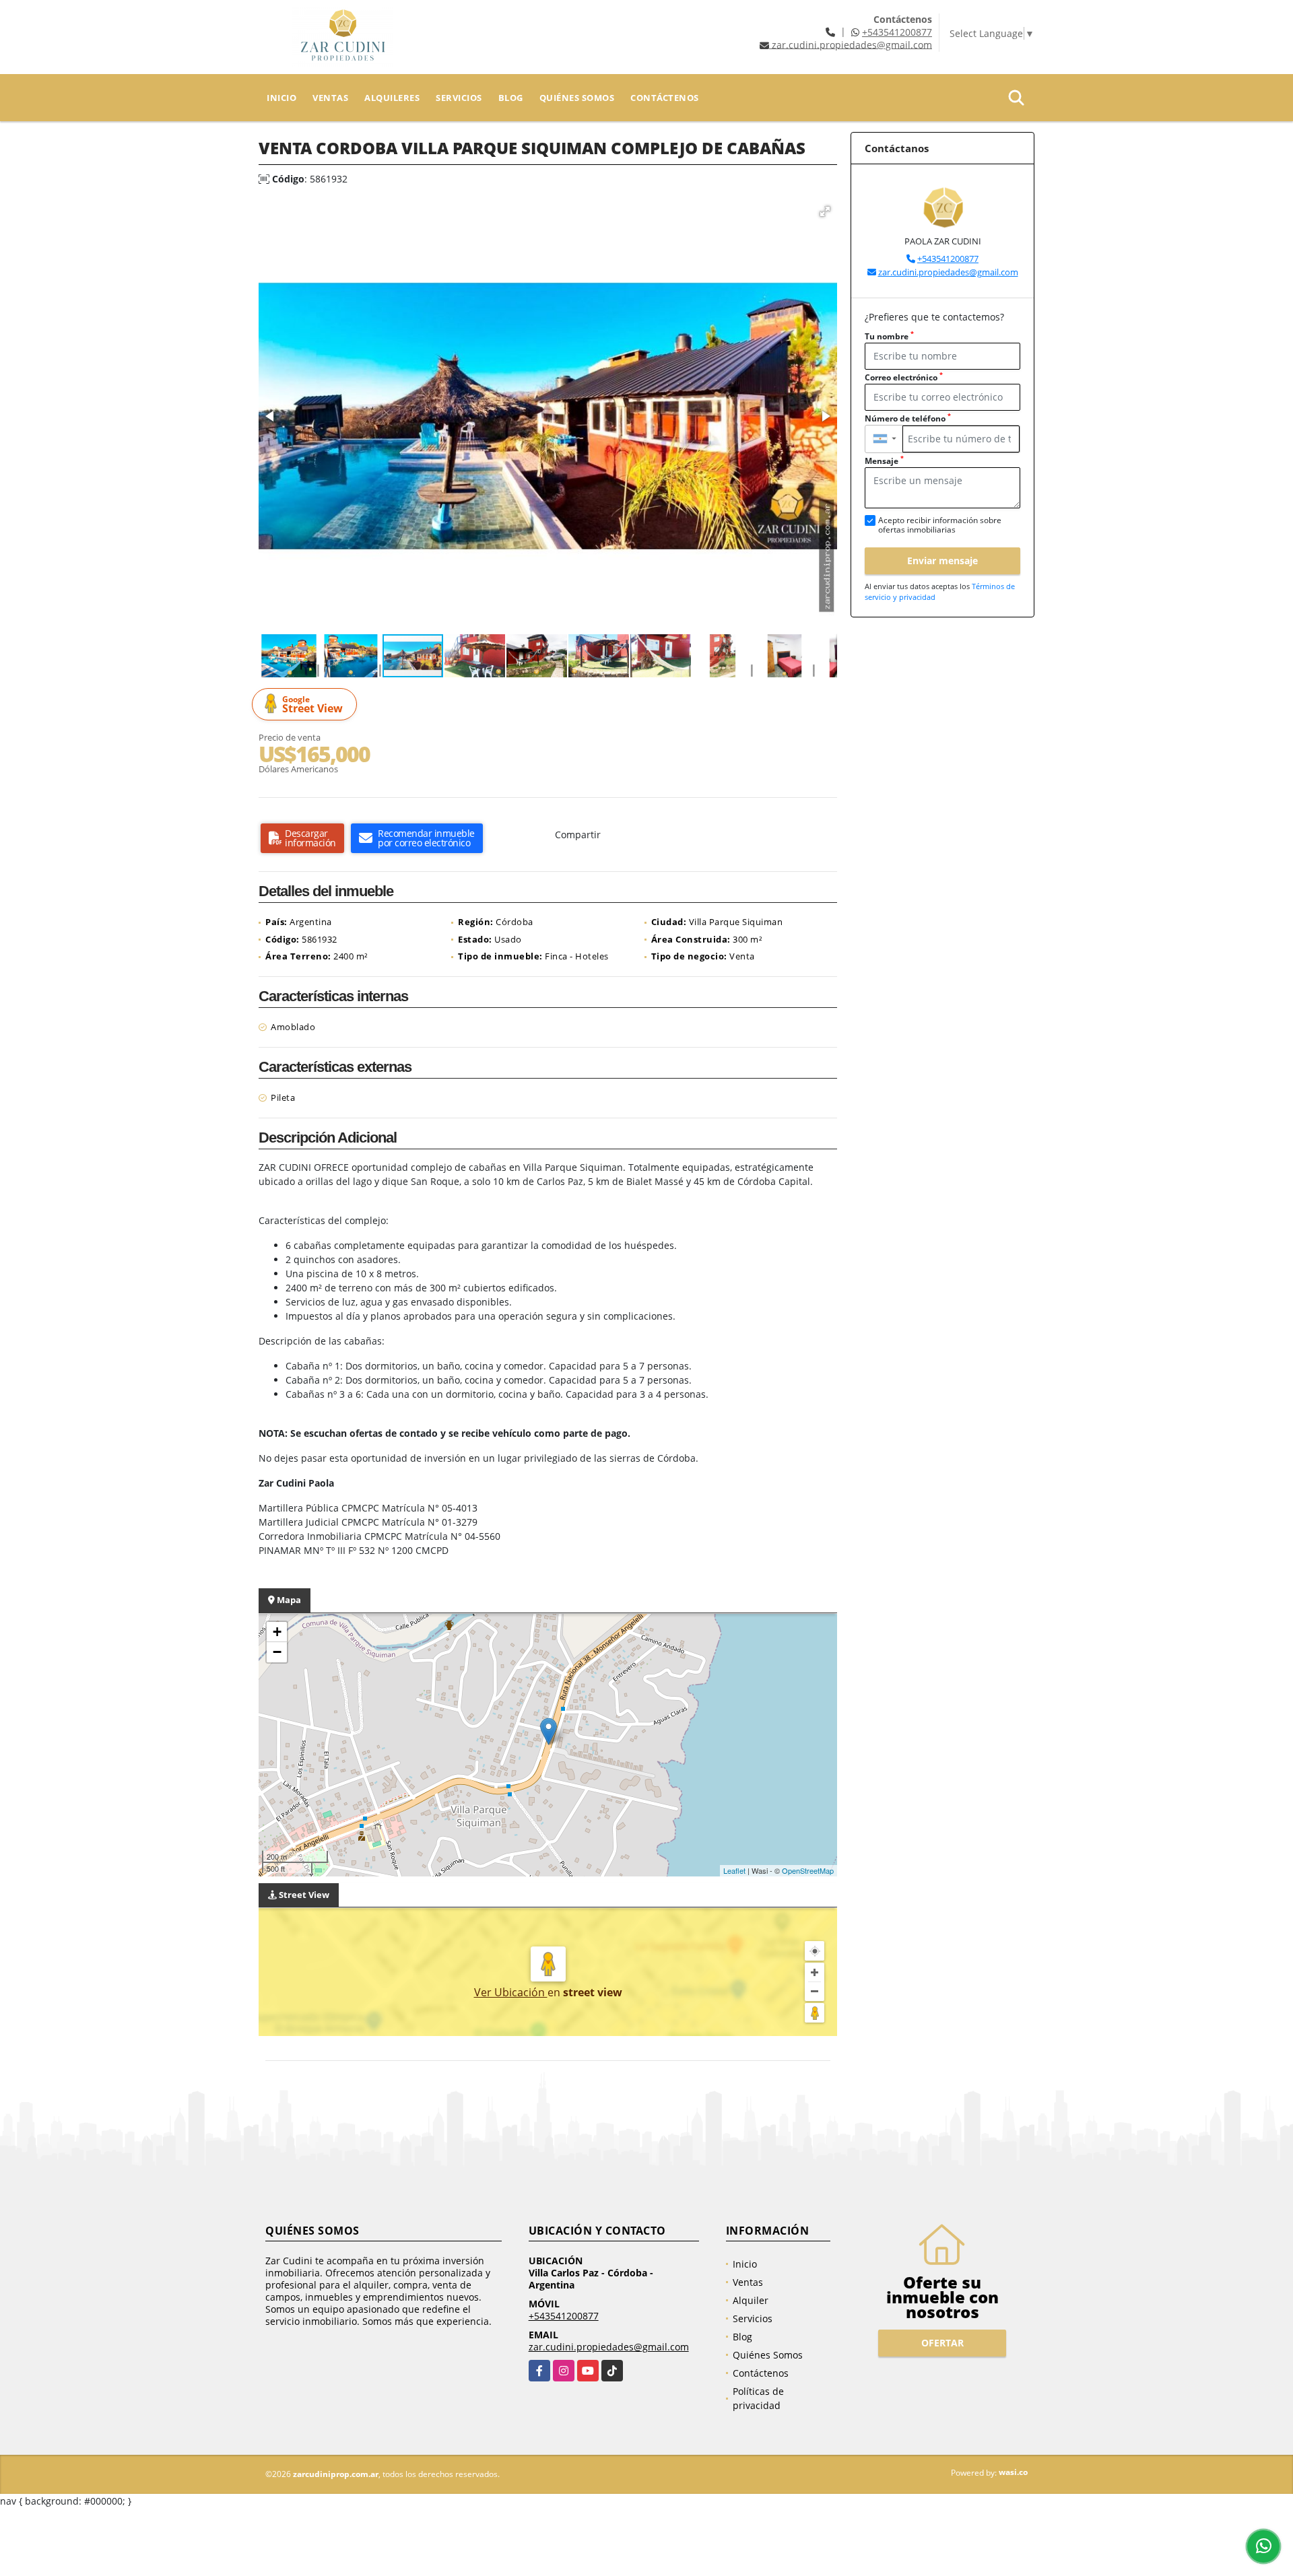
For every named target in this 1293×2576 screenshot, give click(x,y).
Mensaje (884, 461)
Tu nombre (889, 336)
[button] (825, 211)
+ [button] (277, 1632)
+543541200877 (897, 32)
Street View (312, 705)
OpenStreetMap (808, 1870)
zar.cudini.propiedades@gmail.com (948, 272)
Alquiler (751, 2300)
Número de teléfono (908, 418)
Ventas (330, 98)
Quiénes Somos (577, 98)
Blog (511, 98)
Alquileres (392, 98)
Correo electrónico (904, 377)
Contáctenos (665, 98)
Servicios (459, 98)
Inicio (281, 98)
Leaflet (734, 1870)
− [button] (277, 1652)
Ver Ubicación (511, 1992)
